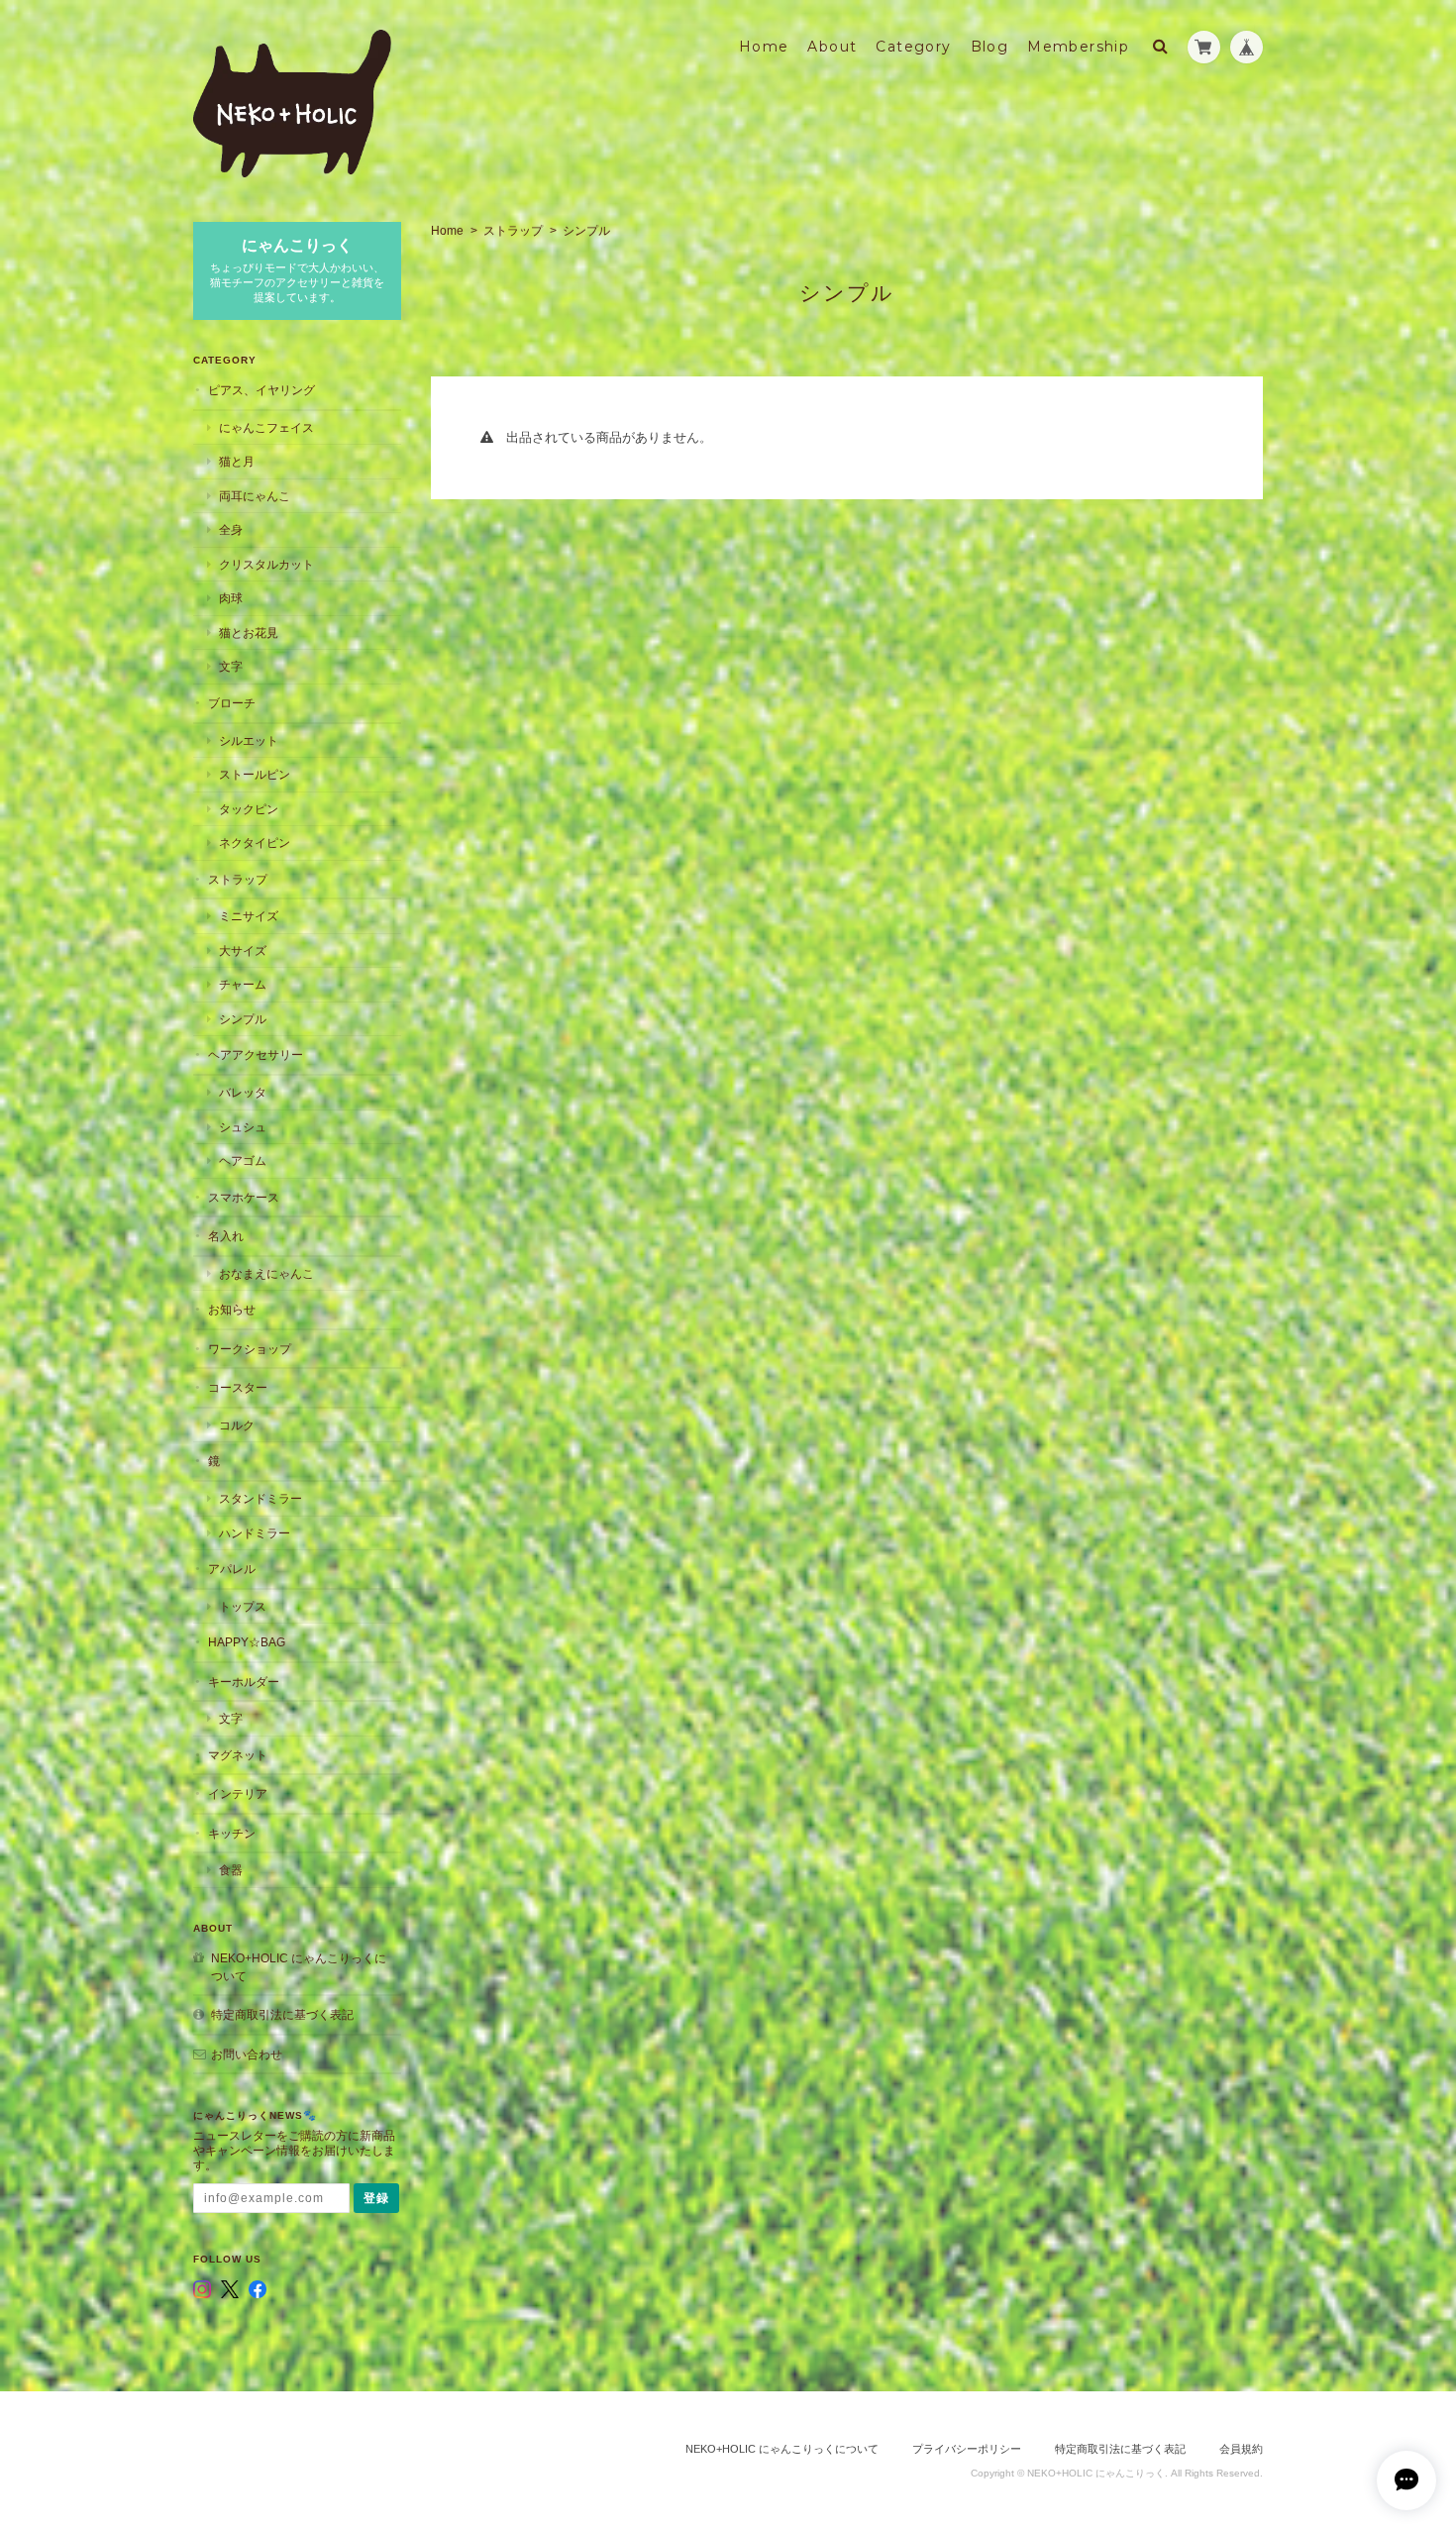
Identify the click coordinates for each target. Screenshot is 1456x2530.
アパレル (232, 1569)
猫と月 (237, 461)
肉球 (231, 598)
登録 (376, 2198)
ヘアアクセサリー (256, 1054)
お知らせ (232, 1309)
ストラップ (513, 231)
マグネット (238, 1755)
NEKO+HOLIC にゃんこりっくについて (299, 1967)
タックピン (249, 809)
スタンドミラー (260, 1498)
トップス (243, 1606)
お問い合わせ (247, 2054)
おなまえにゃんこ (266, 1273)
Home (764, 47)
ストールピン (255, 774)
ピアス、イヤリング (261, 390)
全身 (231, 529)
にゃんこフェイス (266, 427)
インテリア (238, 1793)
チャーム (243, 984)
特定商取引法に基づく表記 (282, 2014)
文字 (231, 666)
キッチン (232, 1833)
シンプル (243, 1019)
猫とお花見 (249, 632)
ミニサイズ (249, 916)
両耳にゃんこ (255, 496)
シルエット (249, 740)
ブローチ (232, 703)
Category (913, 47)
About (832, 47)
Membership (1078, 47)
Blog (990, 47)
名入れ (226, 1236)
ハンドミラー (255, 1533)
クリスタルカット (266, 564)
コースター (238, 1387)
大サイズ (243, 950)
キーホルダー (244, 1682)
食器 (231, 1870)
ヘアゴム (243, 1160)
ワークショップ (250, 1349)
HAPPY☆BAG (247, 1642)
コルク (237, 1425)
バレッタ (243, 1092)
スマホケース (244, 1197)
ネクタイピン (255, 843)
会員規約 (1241, 2449)
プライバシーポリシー (967, 2449)
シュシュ (243, 1127)
